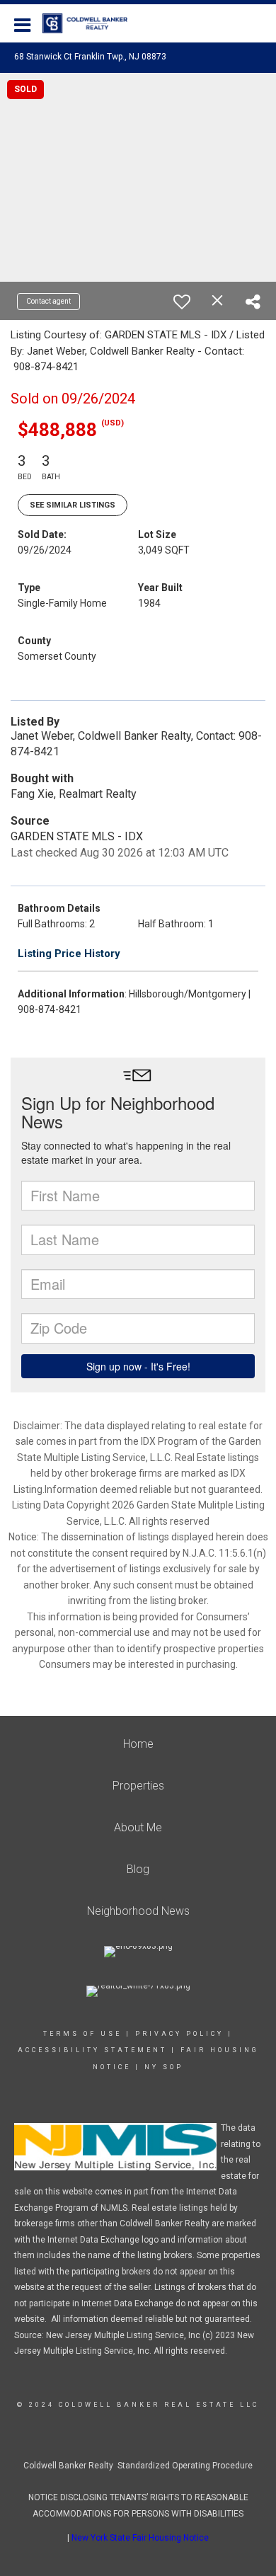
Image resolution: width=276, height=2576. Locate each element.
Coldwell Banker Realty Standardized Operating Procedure (138, 2466)
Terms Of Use (82, 2034)
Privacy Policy (179, 2034)
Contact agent (48, 301)
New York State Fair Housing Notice (140, 2538)
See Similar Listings (73, 505)
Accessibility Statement (92, 2050)
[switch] (182, 302)
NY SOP (164, 2067)
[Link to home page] (92, 23)
